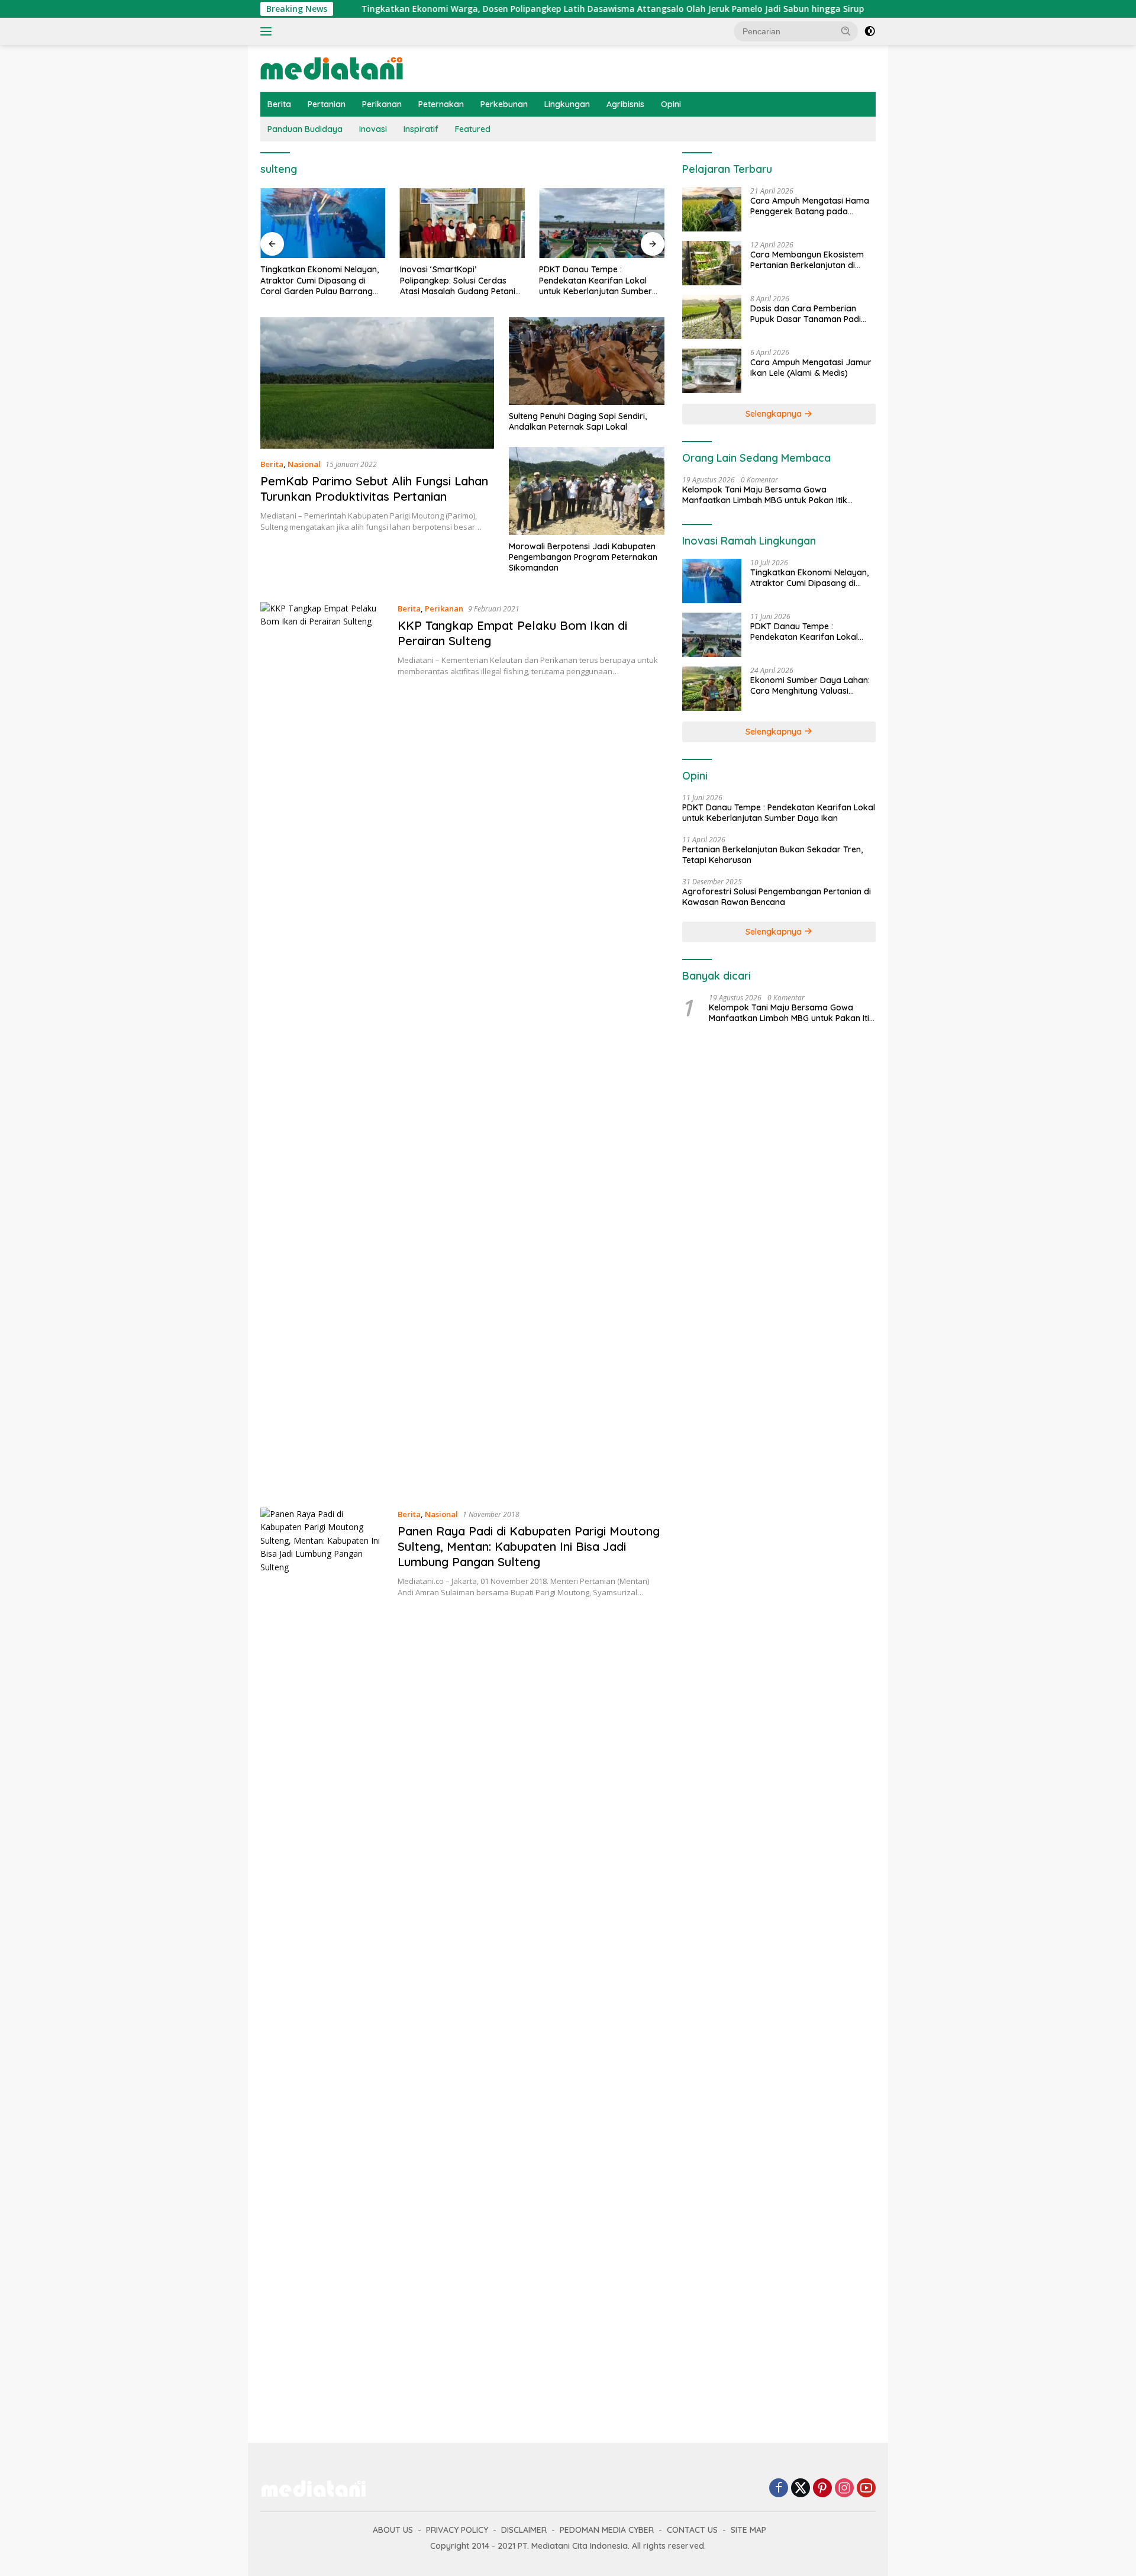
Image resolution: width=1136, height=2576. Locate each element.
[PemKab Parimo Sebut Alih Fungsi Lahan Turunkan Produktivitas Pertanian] (377, 383)
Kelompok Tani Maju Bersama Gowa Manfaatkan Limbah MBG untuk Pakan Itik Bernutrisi (765, 495)
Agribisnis (625, 104)
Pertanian (327, 104)
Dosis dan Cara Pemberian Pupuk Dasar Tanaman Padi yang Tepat (806, 314)
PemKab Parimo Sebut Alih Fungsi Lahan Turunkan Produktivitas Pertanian (374, 489)
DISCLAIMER (524, 2530)
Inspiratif (421, 129)
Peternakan (441, 104)
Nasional (304, 464)
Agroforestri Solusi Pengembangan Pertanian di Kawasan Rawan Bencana (777, 897)
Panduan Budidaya (305, 129)
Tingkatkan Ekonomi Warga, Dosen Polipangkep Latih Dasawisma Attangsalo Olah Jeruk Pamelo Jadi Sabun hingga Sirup (525, 9)
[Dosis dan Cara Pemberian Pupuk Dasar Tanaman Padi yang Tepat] (712, 317)
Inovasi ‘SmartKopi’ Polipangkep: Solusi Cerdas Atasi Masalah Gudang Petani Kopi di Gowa (458, 280)
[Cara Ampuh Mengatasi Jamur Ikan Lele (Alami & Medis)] (712, 371)
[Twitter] (801, 2489)
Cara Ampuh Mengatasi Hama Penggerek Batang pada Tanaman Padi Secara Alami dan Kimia (810, 206)
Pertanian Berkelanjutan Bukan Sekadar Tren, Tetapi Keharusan (772, 855)
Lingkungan (567, 104)
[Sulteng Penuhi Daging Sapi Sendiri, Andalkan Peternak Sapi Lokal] (587, 361)
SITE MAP (748, 2530)
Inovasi (373, 129)
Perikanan (382, 104)
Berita (279, 104)
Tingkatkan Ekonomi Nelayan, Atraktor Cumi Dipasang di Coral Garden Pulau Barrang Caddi (319, 280)
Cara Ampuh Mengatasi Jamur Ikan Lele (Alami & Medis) (811, 368)
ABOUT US (393, 2530)
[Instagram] (844, 2489)
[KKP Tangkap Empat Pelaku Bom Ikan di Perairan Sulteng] (323, 1046)
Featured (473, 129)
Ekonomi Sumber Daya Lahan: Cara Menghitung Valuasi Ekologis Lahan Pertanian (810, 685)
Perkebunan (504, 104)
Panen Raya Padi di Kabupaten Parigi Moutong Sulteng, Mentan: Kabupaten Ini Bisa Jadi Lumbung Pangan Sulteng (529, 1546)
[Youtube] (866, 2489)
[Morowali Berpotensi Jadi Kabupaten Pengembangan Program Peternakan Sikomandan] (587, 491)
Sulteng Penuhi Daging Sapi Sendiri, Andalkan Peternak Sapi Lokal (578, 421)
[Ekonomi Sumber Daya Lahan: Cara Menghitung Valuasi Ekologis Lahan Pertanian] (712, 689)
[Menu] (268, 31)
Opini (671, 104)
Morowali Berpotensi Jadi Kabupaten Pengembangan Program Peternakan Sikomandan (583, 557)
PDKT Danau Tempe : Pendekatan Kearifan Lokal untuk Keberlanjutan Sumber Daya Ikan (596, 280)
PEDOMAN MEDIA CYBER (607, 2530)
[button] (846, 31)
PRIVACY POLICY (457, 2530)
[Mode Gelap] (870, 31)
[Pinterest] (822, 2489)
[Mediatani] (332, 67)
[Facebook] (779, 2489)
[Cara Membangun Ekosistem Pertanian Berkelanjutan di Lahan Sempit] (712, 263)
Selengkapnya (775, 414)
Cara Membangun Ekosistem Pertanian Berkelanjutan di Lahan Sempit (807, 260)
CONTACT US (692, 2530)
